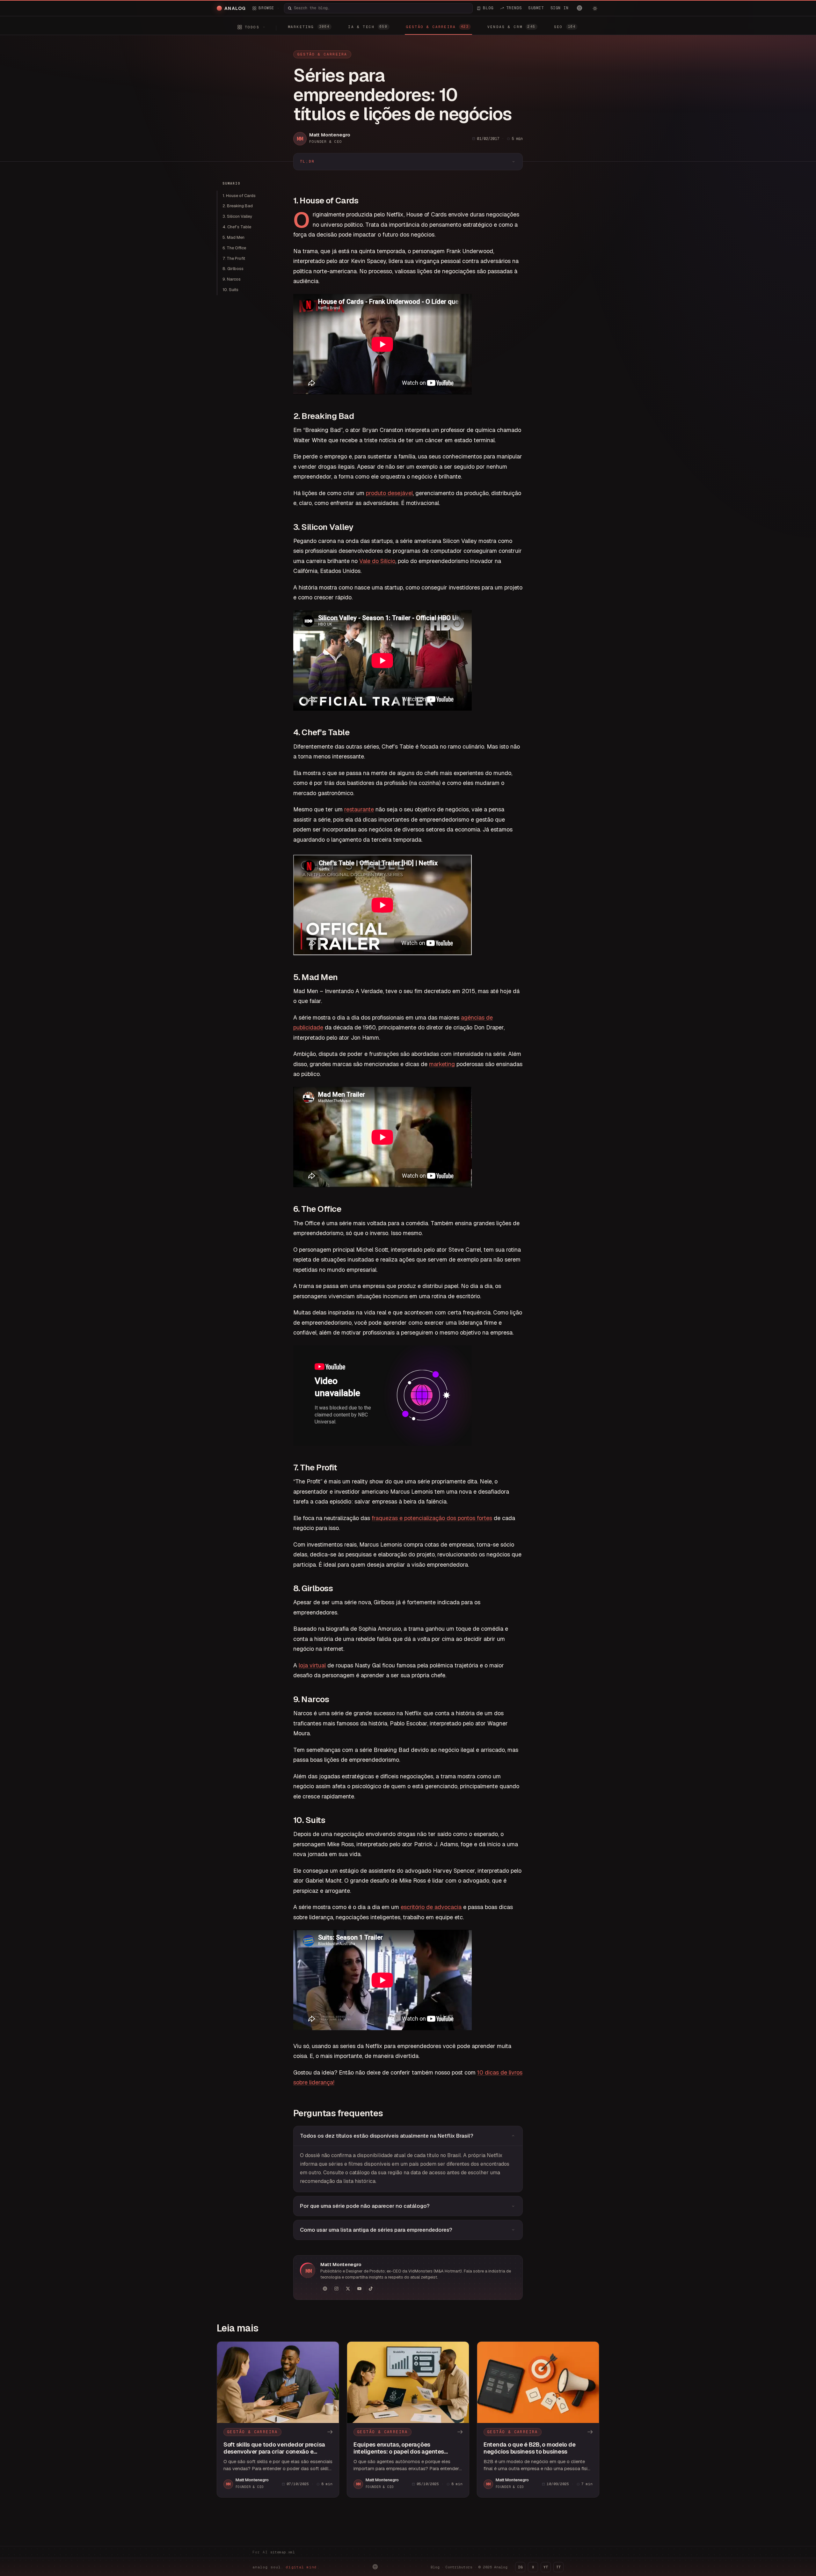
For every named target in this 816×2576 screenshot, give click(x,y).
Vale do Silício (377, 561)
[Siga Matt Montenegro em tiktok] (371, 2289)
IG (520, 2567)
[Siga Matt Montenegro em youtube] (359, 2289)
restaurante (359, 809)
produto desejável (389, 493)
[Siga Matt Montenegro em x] (348, 2289)
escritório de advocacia (431, 1907)
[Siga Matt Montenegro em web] (325, 2289)
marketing (442, 1064)
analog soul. (286, 2567)
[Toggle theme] (595, 8)
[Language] (579, 8)
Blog (435, 2567)
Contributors (459, 2567)
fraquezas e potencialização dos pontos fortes (432, 1518)
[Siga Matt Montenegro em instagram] (336, 2289)
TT (558, 2567)
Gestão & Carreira (322, 54)
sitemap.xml (283, 2552)
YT (546, 2567)
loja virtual (312, 1665)
